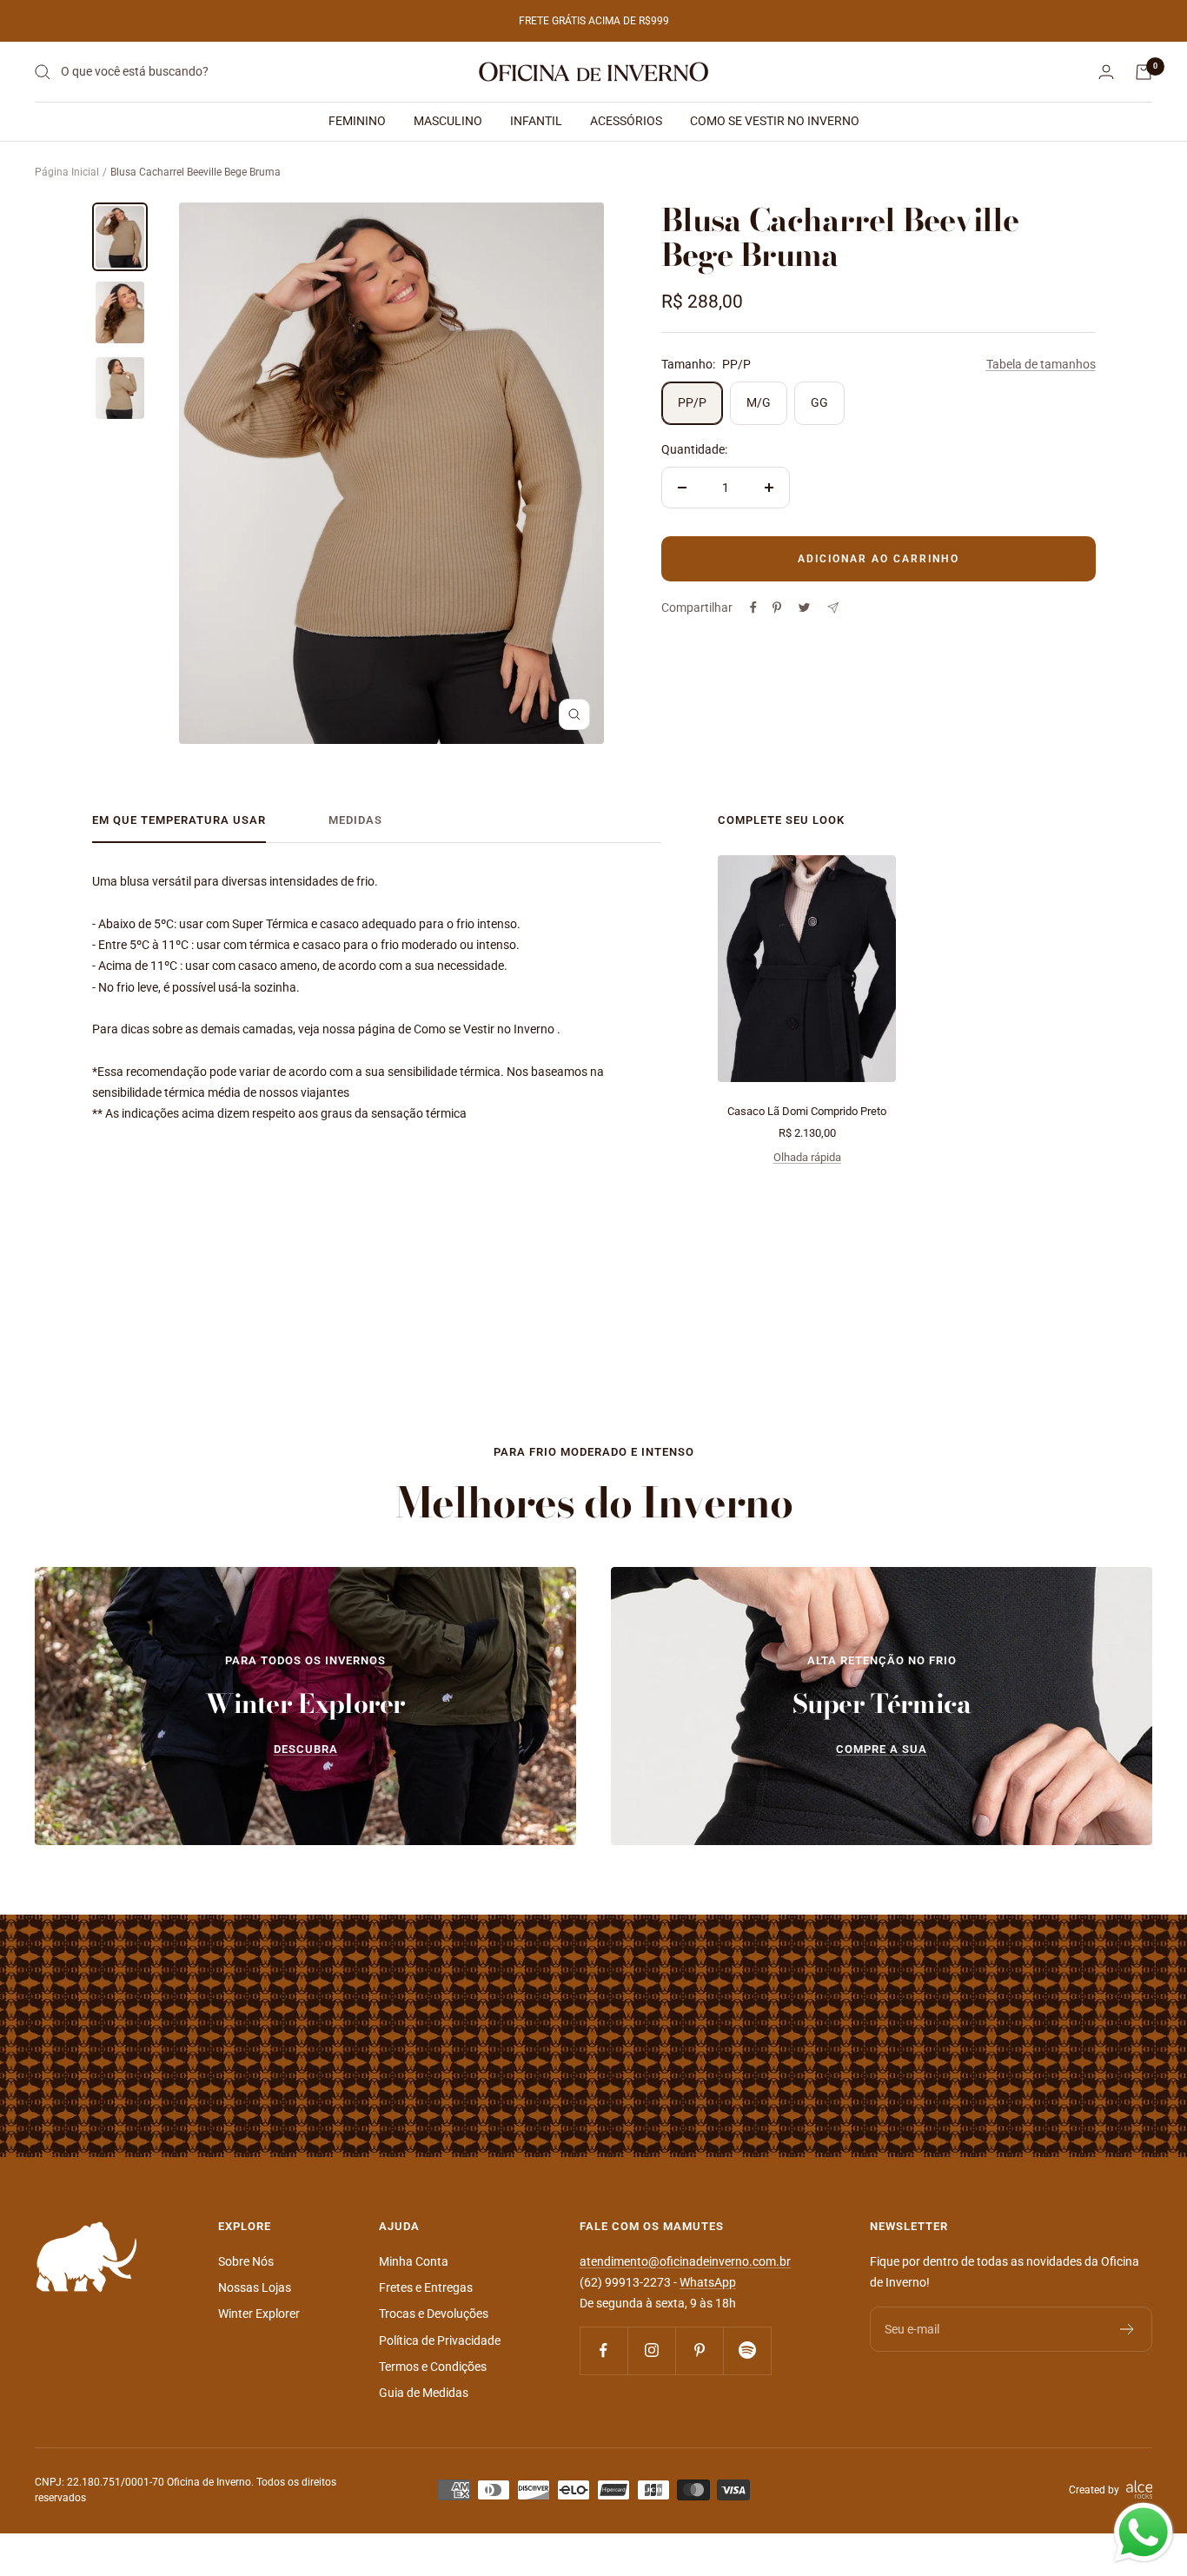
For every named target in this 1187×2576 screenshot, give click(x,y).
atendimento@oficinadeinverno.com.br (685, 2261)
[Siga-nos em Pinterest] (699, 2350)
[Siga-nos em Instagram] (651, 2350)
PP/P (692, 402)
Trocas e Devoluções (434, 2314)
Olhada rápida (807, 1157)
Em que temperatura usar (179, 820)
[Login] (1106, 72)
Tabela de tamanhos (1041, 364)
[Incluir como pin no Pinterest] (777, 607)
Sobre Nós (246, 2261)
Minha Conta (414, 2261)
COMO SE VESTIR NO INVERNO (775, 121)
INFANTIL (536, 121)
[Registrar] (1127, 2329)
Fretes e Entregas (426, 2287)
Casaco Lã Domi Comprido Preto (807, 1111)
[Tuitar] (804, 607)
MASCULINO (448, 121)
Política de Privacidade (440, 2340)
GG (819, 402)
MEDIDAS (355, 820)
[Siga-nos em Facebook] (603, 2350)
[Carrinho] (1144, 72)
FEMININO (357, 121)
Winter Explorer (259, 2314)
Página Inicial (67, 172)
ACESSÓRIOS (626, 121)
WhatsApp (708, 2282)
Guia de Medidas (424, 2393)
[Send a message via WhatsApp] (1144, 2533)
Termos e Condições (433, 2367)
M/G (759, 402)
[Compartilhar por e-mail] (833, 608)
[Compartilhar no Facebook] (753, 607)
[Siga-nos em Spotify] (747, 2350)
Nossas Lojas (255, 2287)
